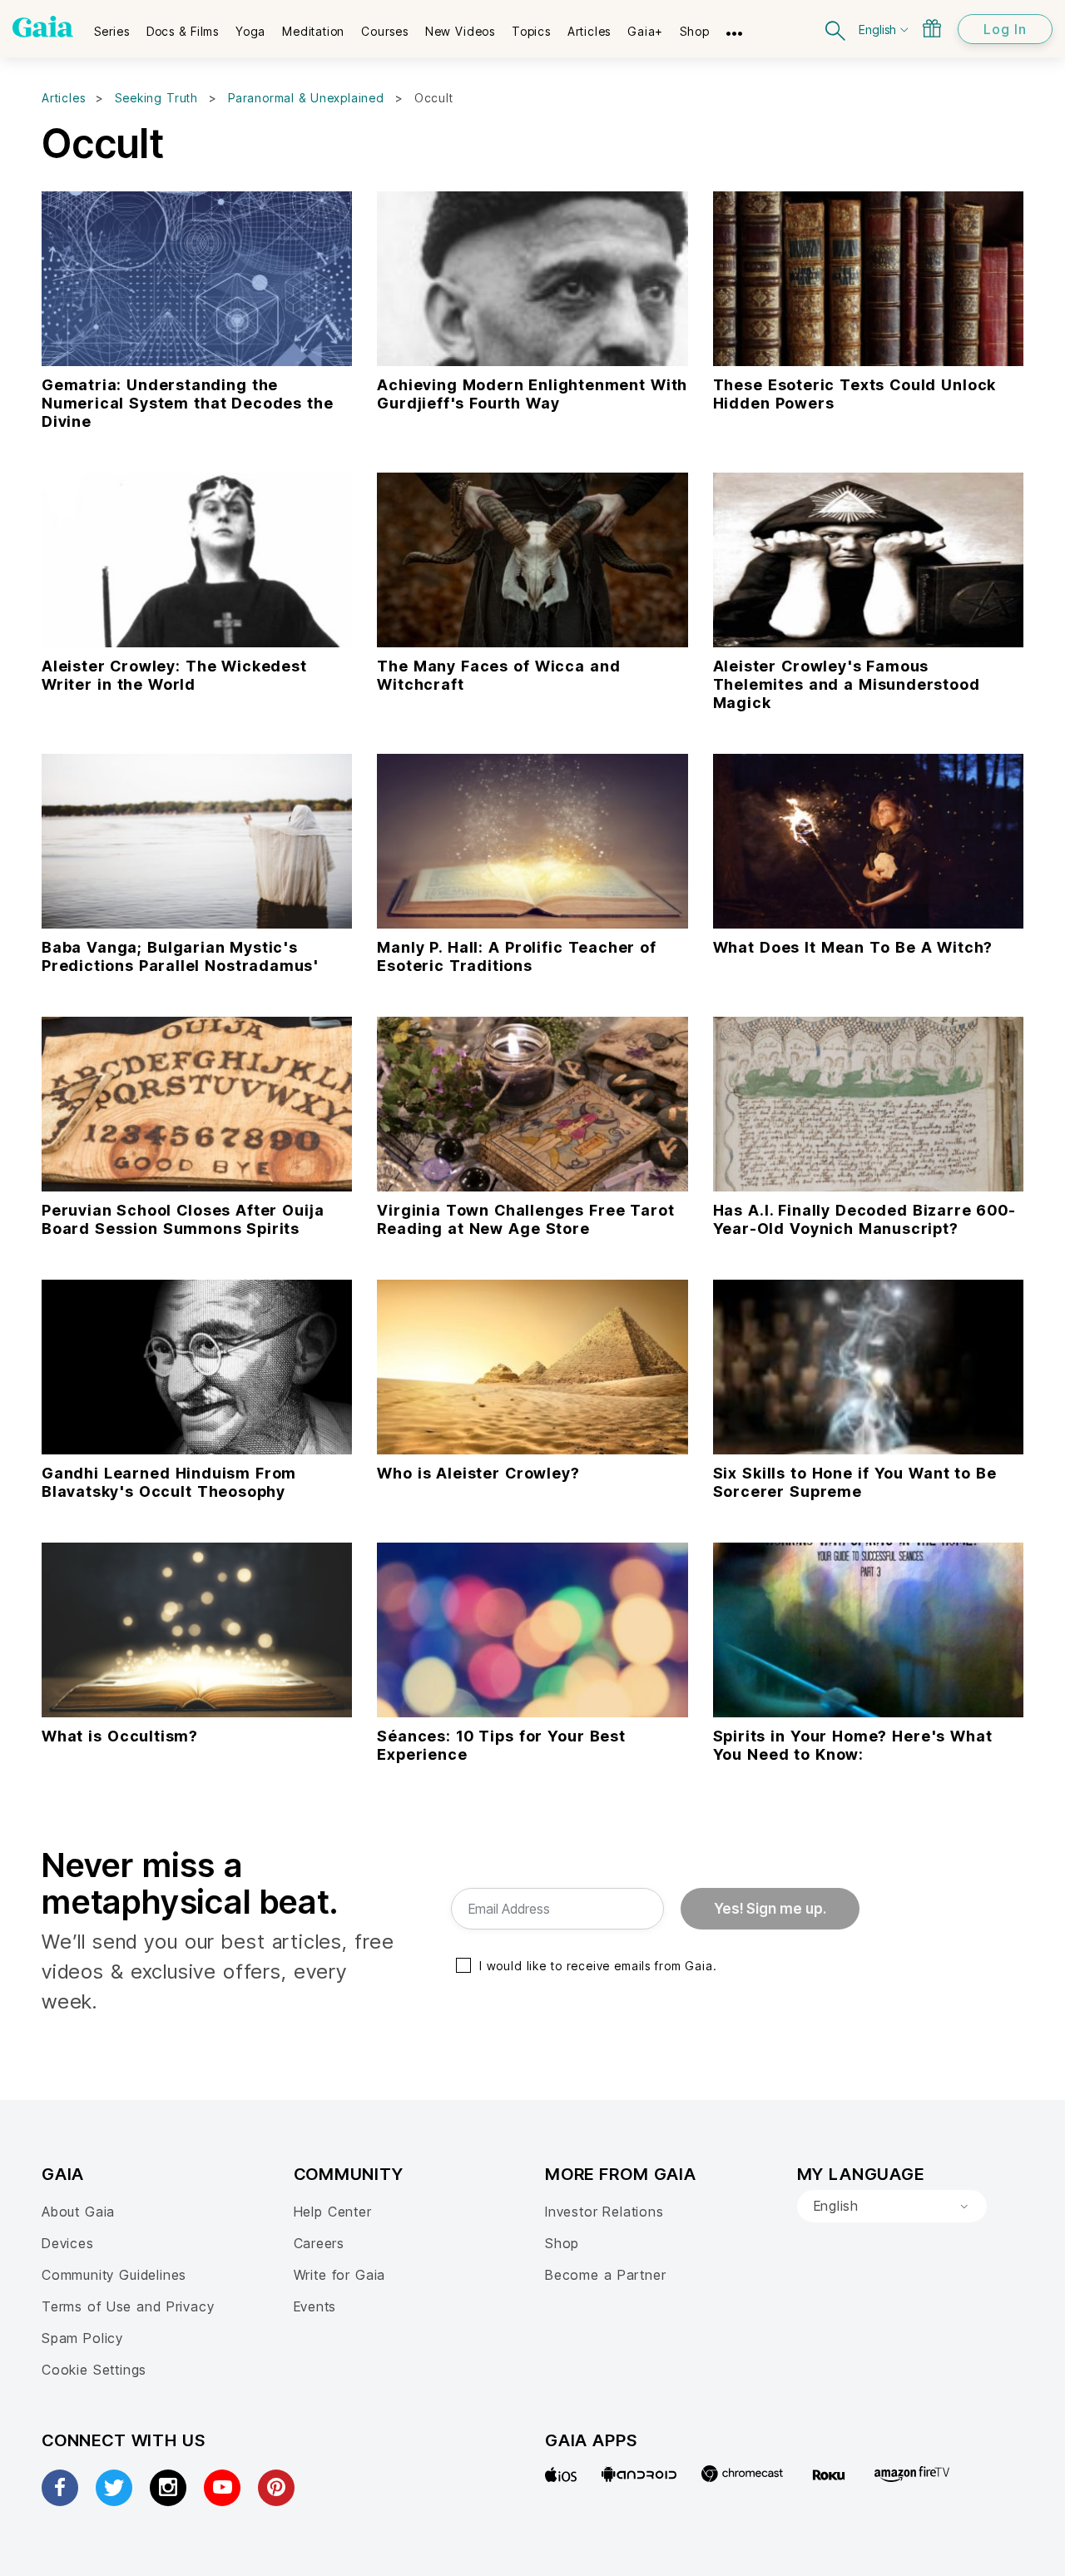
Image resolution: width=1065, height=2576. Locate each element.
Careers (319, 2243)
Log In (1005, 29)
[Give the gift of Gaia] (932, 28)
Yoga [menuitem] (250, 31)
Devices (68, 2243)
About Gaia (78, 2212)
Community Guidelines (114, 2275)
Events (315, 2306)
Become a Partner (605, 2275)
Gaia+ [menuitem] (645, 31)
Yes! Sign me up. (770, 1909)
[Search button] (836, 29)
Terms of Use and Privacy (128, 2306)
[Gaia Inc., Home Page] (43, 27)
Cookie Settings (94, 2370)
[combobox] (892, 2207)
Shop (562, 2243)
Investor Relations (604, 2212)
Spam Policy (82, 2338)
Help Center (333, 2212)
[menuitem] (112, 26)
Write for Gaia (340, 2275)
